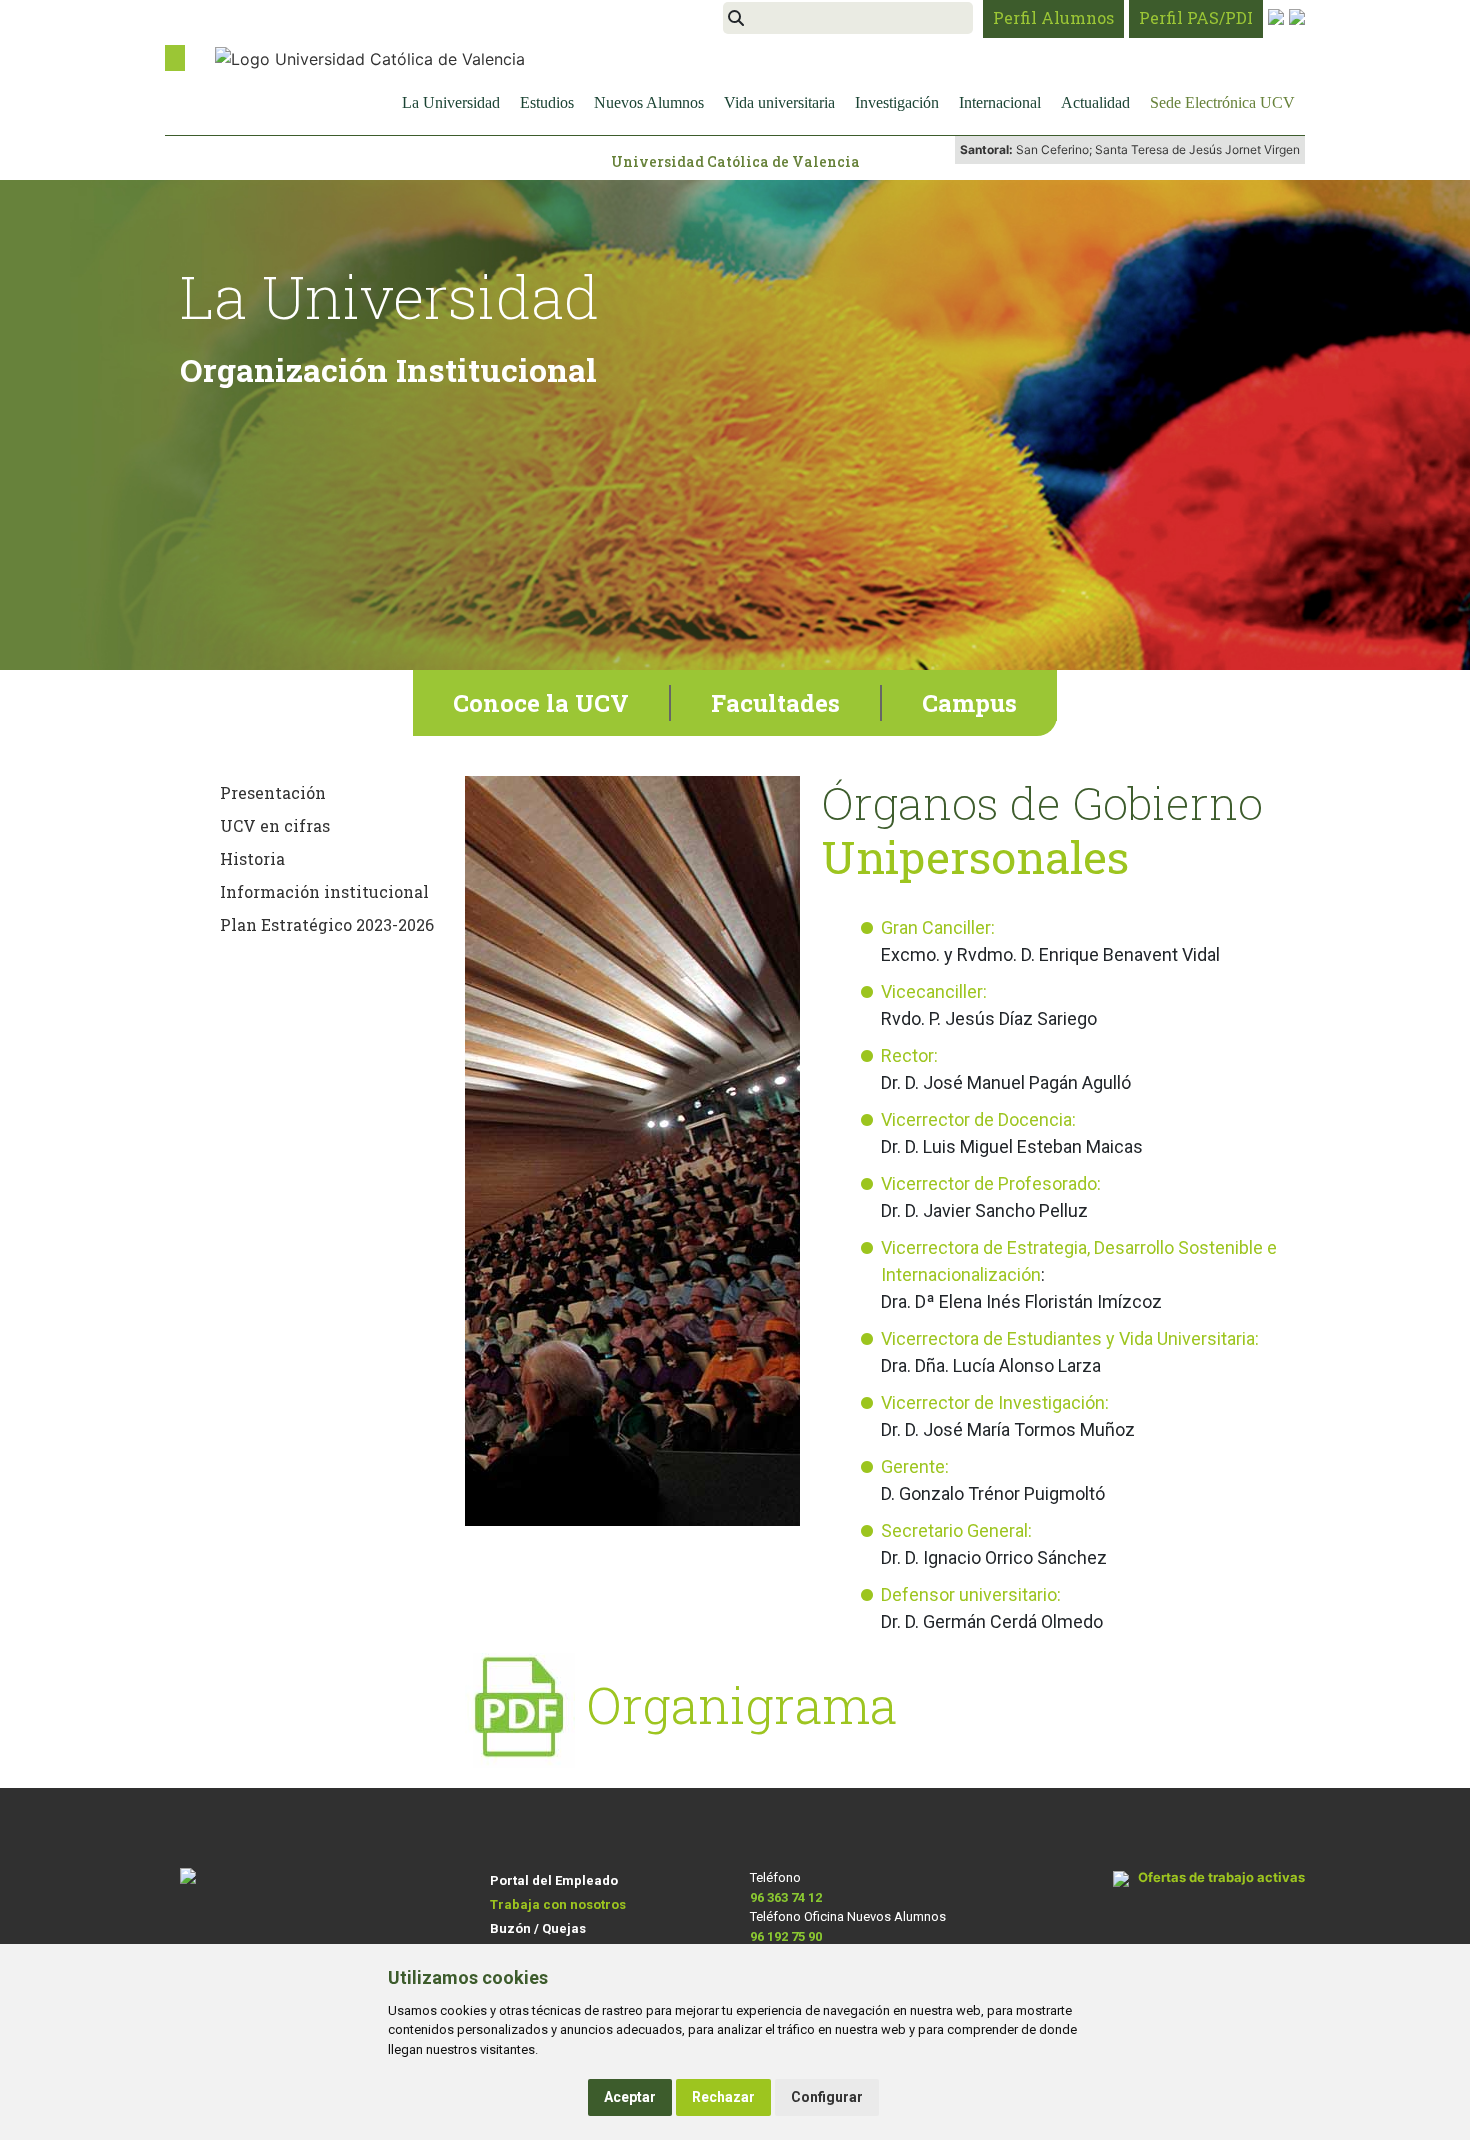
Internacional (1000, 102)
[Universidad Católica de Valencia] (370, 57)
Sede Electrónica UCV (1222, 102)
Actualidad (1095, 102)
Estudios (547, 102)
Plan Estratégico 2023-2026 (327, 924)
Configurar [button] (827, 2097)
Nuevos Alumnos (649, 102)
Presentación (273, 792)
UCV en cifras (275, 825)
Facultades (775, 703)
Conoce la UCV (541, 703)
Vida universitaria (779, 102)
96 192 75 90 (786, 1936)
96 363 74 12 (786, 1897)
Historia (252, 858)
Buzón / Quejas (538, 1928)
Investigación (897, 102)
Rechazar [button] (723, 2097)
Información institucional (324, 891)
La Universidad (451, 102)
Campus (969, 703)
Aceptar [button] (630, 2097)
